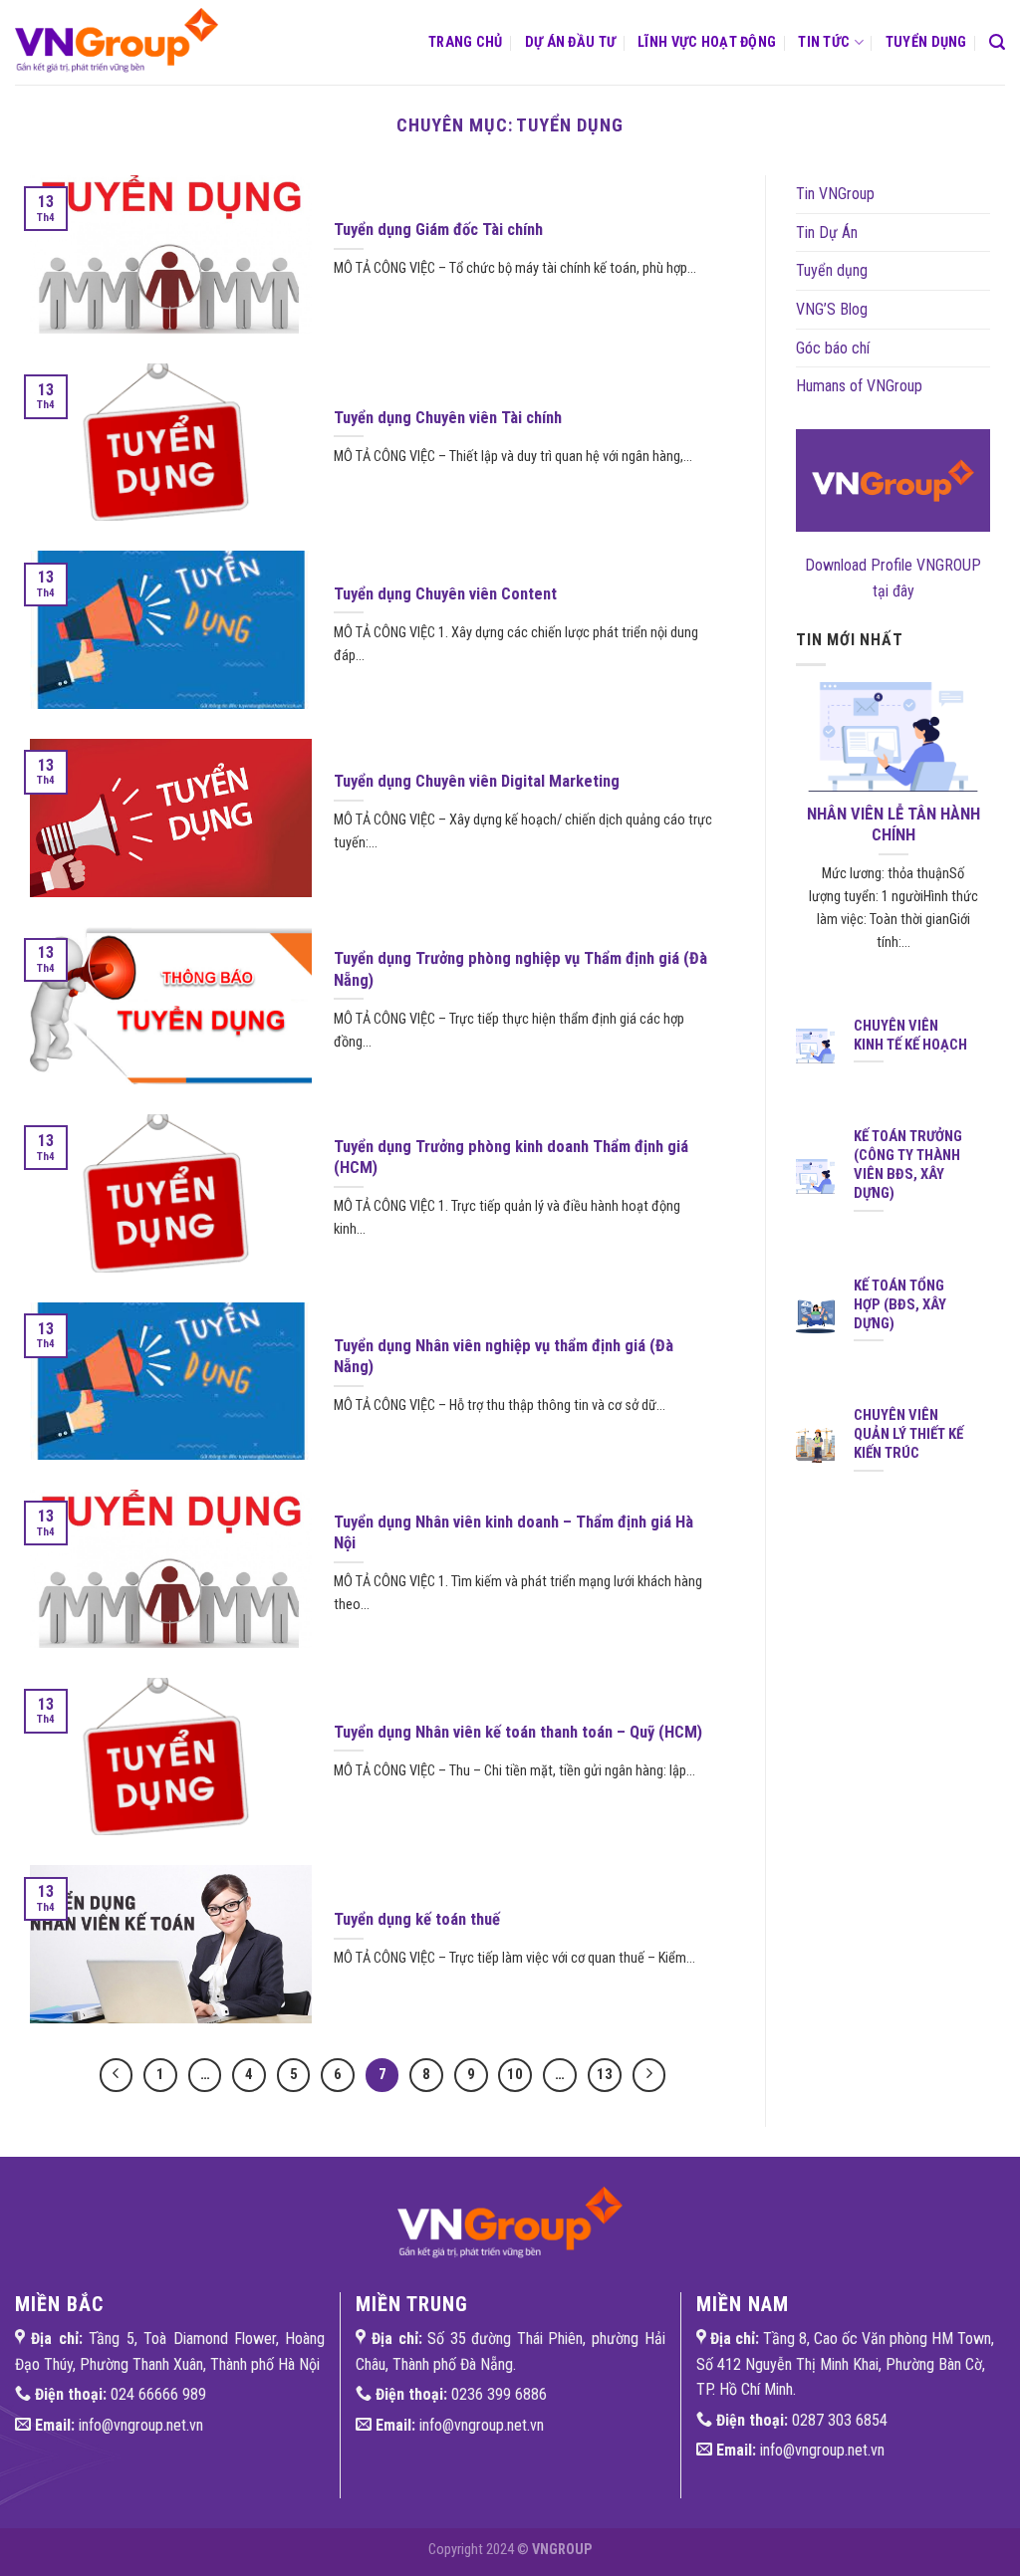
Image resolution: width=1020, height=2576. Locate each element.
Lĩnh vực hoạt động (707, 42)
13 (605, 2074)
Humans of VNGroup (859, 386)
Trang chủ (466, 42)
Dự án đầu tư (570, 42)
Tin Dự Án (827, 233)
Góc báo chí (833, 348)
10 (515, 2074)
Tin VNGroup (835, 194)
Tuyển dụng (926, 42)
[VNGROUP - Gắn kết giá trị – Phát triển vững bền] (126, 42)
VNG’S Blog (832, 309)
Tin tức (824, 42)
